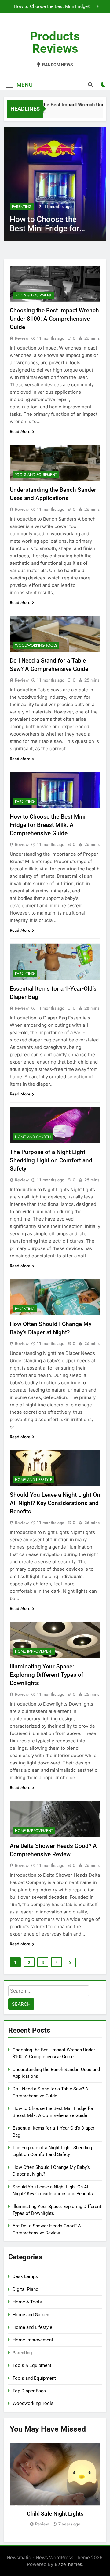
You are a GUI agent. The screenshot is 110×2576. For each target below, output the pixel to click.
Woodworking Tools (36, 645)
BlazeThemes (68, 2564)
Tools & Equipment (33, 295)
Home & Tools (27, 2302)
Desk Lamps (25, 2276)
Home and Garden (33, 1137)
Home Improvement (34, 1651)
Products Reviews (55, 42)
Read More (20, 431)
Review (22, 338)
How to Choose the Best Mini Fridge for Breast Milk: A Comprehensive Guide (51, 7)
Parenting (22, 207)
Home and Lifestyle (34, 1480)
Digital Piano (26, 2289)
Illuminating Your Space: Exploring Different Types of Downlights (47, 1675)
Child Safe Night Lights (55, 2514)
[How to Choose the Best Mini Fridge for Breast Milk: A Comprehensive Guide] (55, 184)
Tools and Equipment (36, 475)
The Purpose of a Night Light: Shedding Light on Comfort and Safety (51, 1160)
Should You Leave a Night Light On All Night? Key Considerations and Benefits (55, 1503)
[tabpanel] (55, 2485)
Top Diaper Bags (29, 2391)
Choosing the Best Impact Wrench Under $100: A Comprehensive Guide (54, 319)
